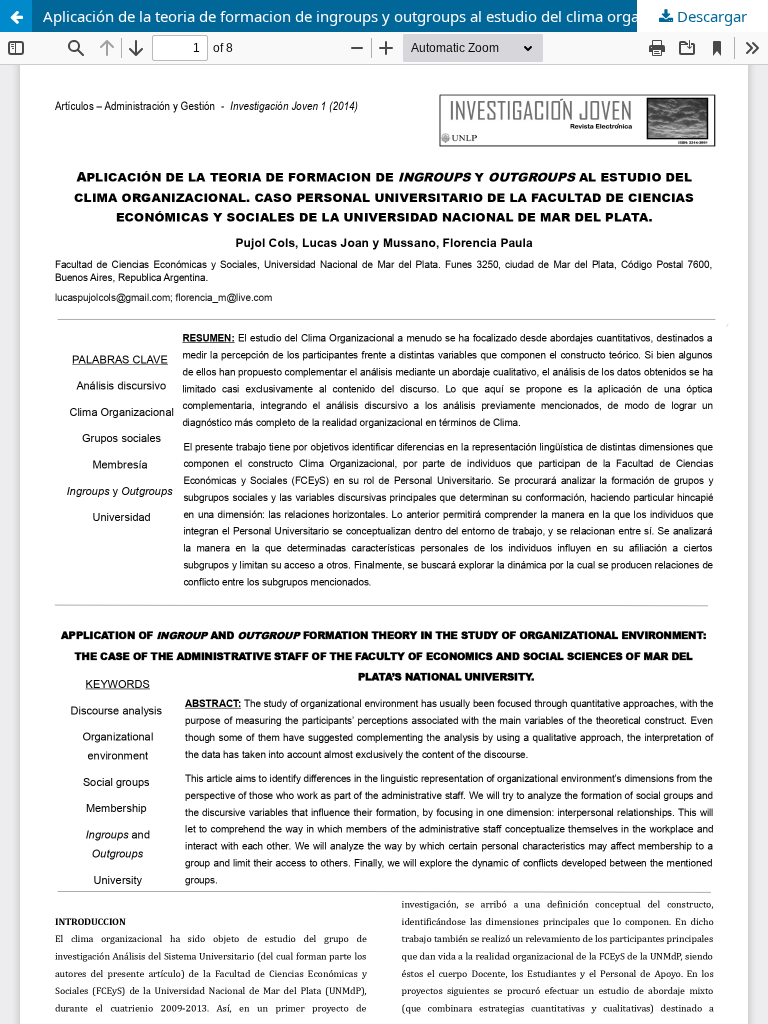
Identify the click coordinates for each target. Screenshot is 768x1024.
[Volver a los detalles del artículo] (16, 16)
